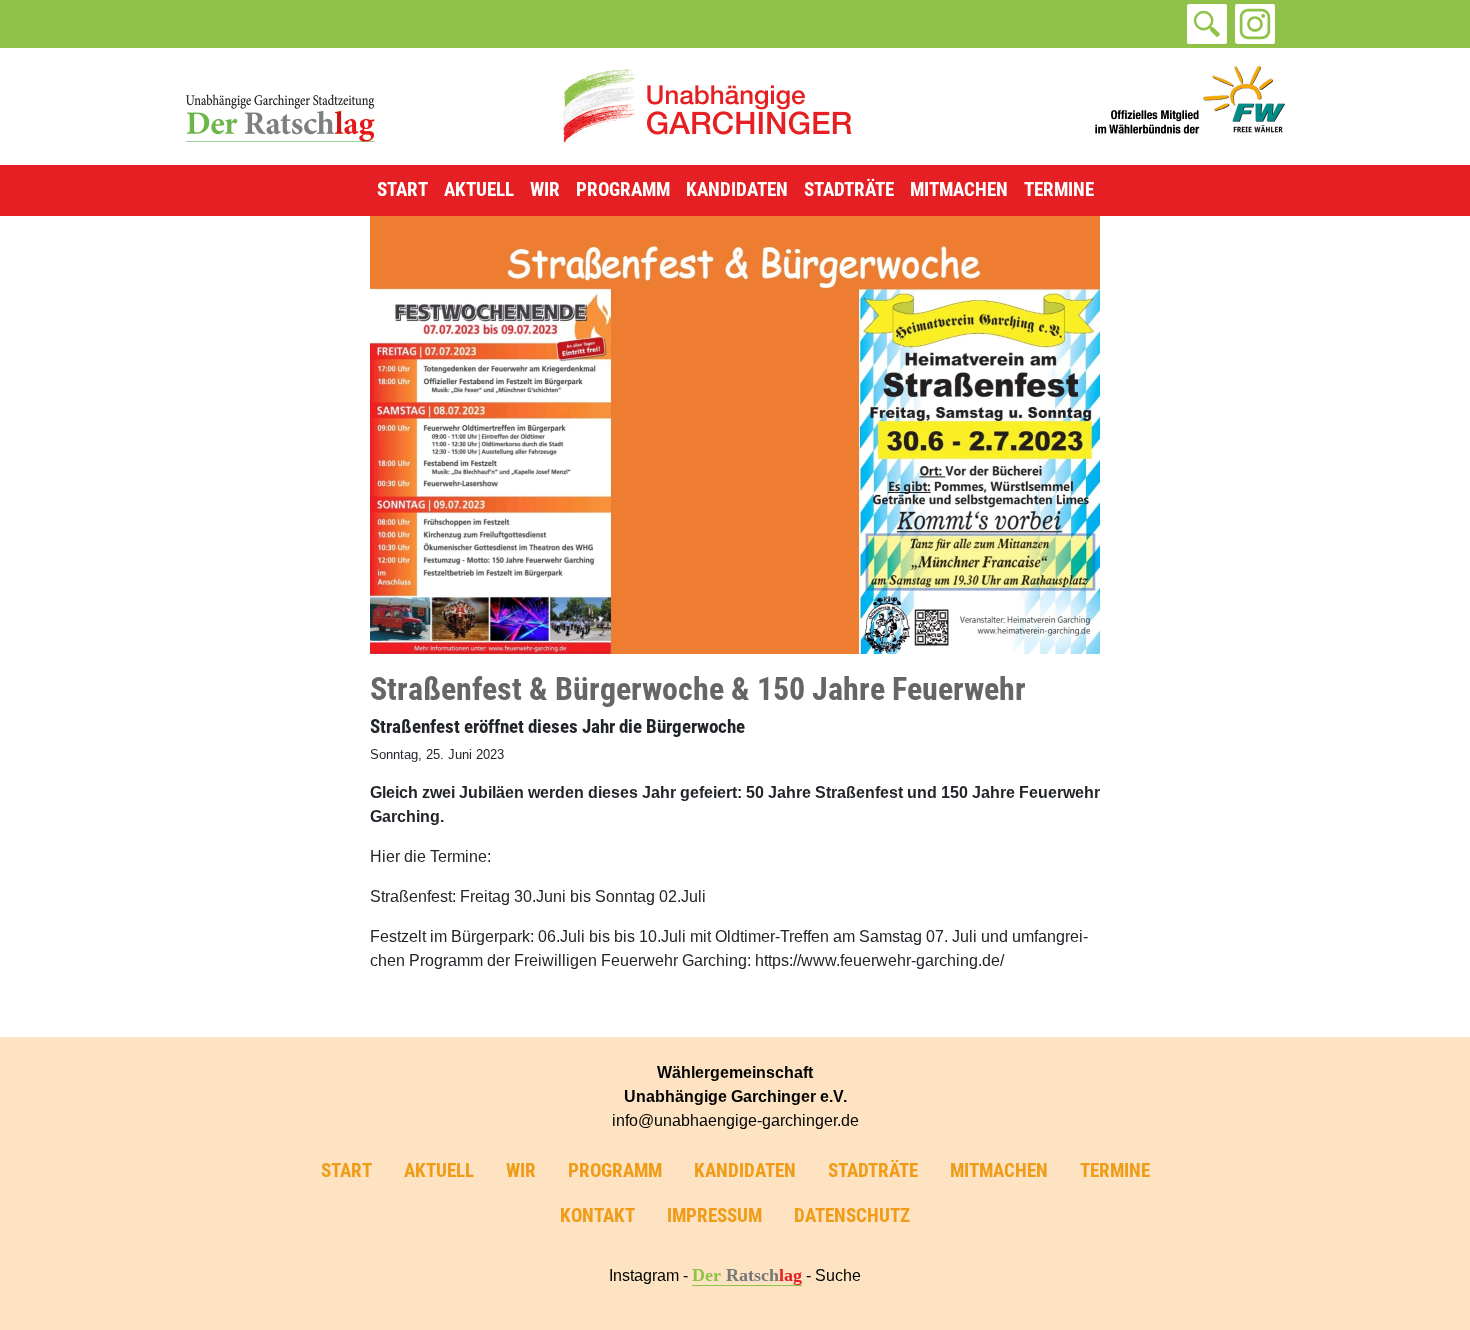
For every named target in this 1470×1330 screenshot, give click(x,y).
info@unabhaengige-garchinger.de (735, 1120)
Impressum (714, 1215)
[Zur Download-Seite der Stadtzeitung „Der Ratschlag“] (280, 105)
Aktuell (479, 189)
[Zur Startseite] (707, 105)
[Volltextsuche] (1207, 24)
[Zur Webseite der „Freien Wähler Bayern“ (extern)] (1190, 105)
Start (402, 189)
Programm (623, 189)
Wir (545, 189)
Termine (1059, 189)
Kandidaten (737, 189)
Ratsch (747, 1275)
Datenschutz (852, 1215)
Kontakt (597, 1215)
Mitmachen (959, 189)
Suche (838, 1275)
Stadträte (849, 189)
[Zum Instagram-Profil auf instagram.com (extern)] (1255, 24)
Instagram (644, 1275)
